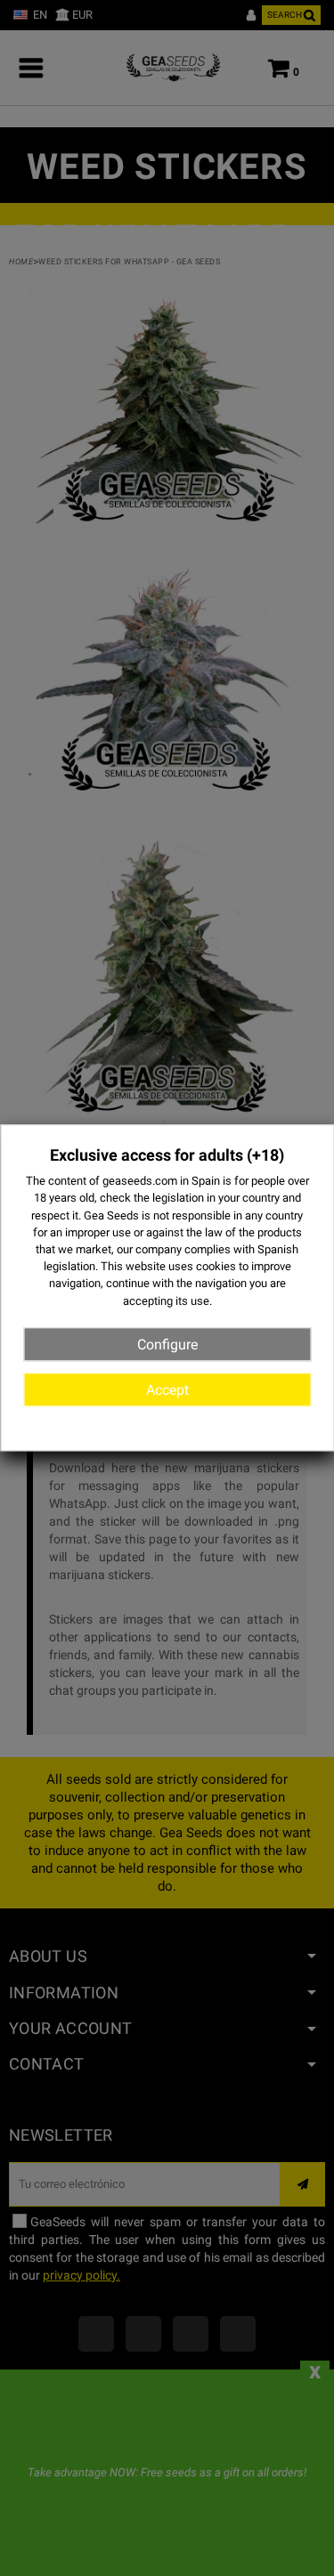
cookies (216, 1266)
